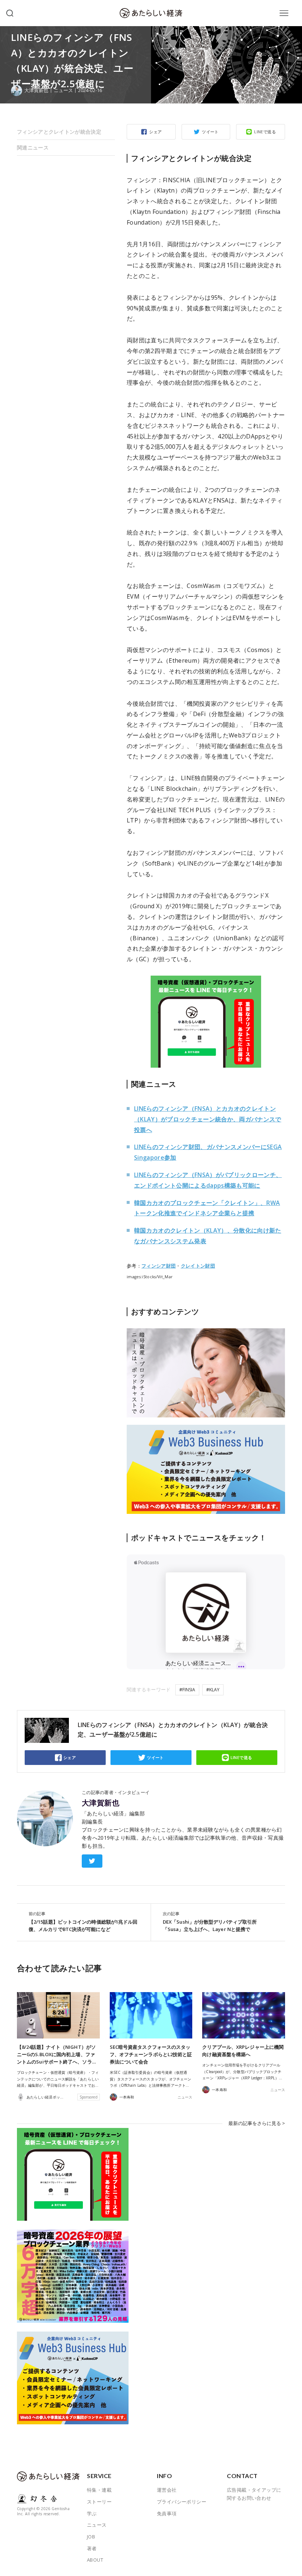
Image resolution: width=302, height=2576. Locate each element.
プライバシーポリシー (182, 2502)
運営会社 (167, 2490)
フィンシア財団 (159, 1266)
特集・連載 (99, 2490)
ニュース (63, 90)
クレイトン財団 (198, 1266)
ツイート (210, 132)
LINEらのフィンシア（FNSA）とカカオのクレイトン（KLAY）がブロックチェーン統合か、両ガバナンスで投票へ (208, 1119)
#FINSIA (187, 1690)
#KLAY (213, 1690)
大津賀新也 (101, 1803)
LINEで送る (265, 132)
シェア (155, 132)
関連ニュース (33, 147)
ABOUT (95, 2560)
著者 (92, 2548)
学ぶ (92, 2513)
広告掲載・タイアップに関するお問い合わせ (254, 2494)
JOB (91, 2537)
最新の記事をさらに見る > (257, 2123)
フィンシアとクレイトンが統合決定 (59, 132)
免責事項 (167, 2513)
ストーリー (99, 2502)
